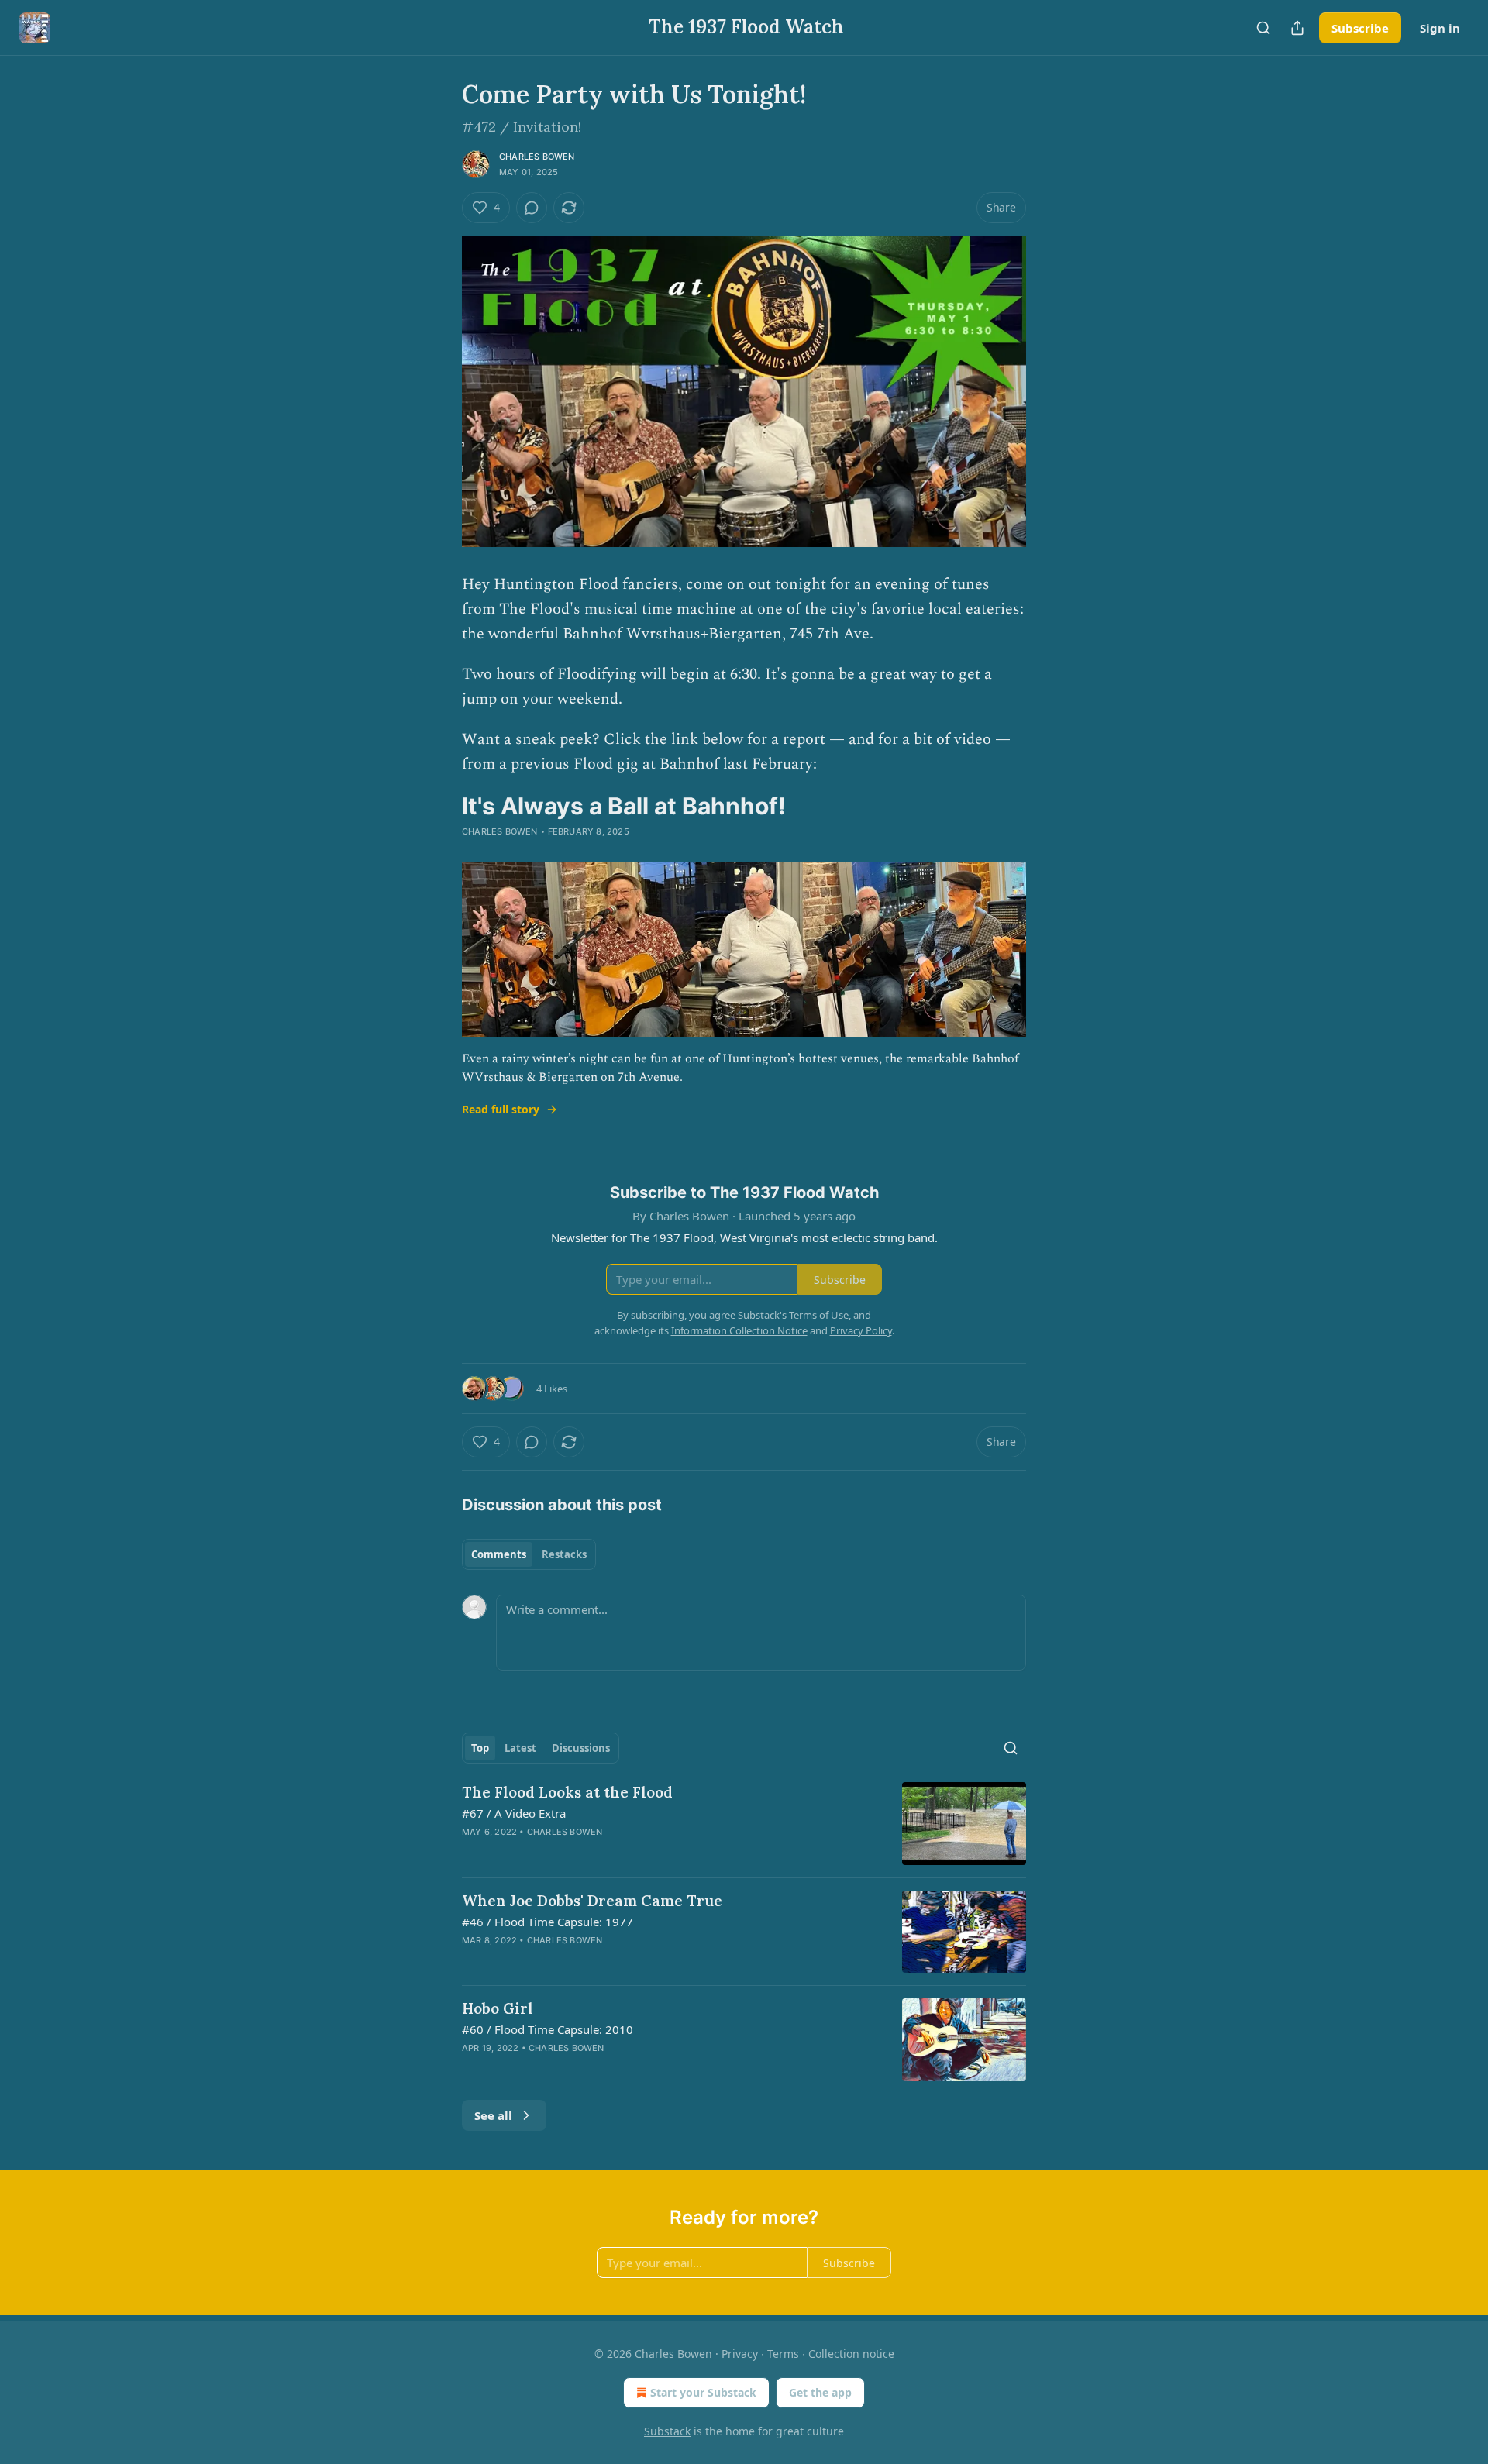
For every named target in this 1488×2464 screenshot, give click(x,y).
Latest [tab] (520, 1748)
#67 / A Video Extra (514, 1813)
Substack (667, 2431)
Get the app (820, 2392)
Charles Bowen (537, 157)
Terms (783, 2354)
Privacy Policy (861, 1330)
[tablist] (529, 1554)
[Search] (1263, 28)
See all (493, 2115)
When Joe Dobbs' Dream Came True (592, 1901)
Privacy (740, 2354)
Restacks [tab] (564, 1554)
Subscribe (1360, 28)
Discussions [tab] (581, 1748)
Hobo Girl (498, 2008)
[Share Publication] (1297, 28)
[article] (744, 1824)
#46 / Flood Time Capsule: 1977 (548, 1922)
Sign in (1440, 28)
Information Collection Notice (739, 1330)
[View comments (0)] (532, 208)
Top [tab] (480, 1748)
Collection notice (851, 2354)
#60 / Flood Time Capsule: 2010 (548, 2029)
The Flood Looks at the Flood (567, 1792)
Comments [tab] (499, 1554)
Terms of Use (819, 1315)
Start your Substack (703, 2392)
